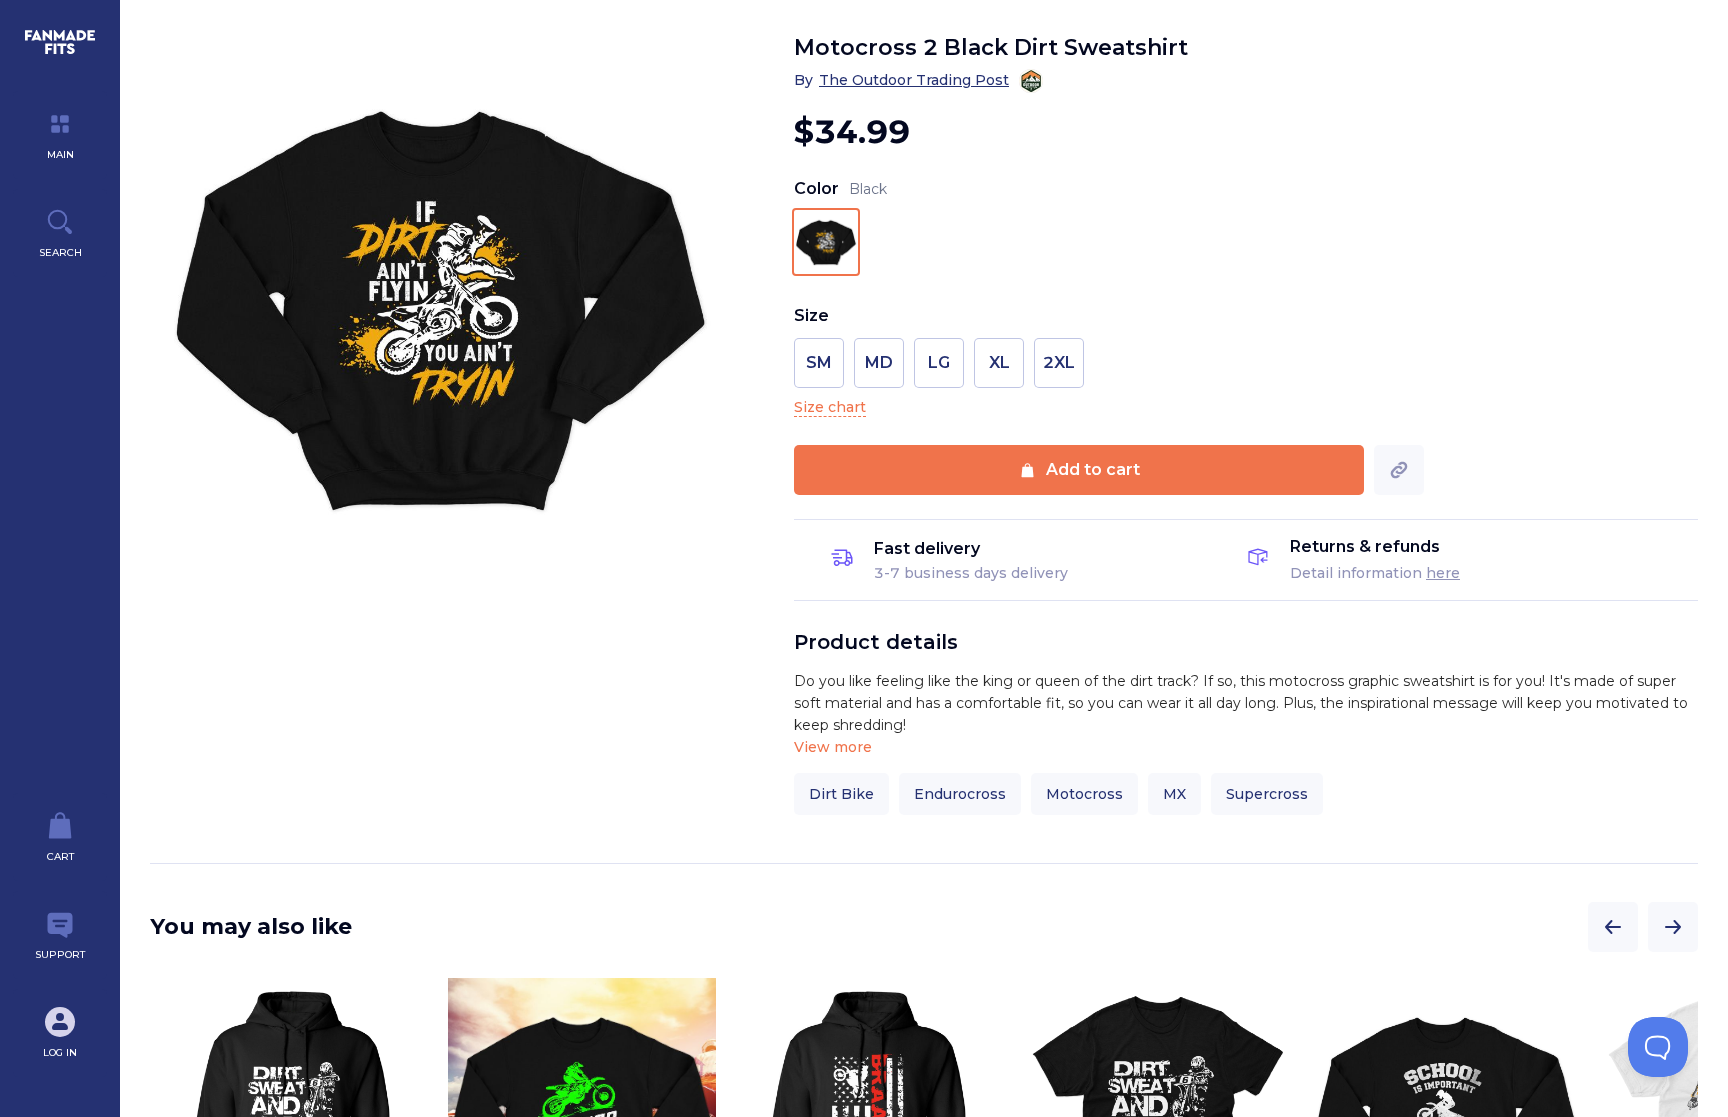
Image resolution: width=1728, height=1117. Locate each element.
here (1443, 573)
